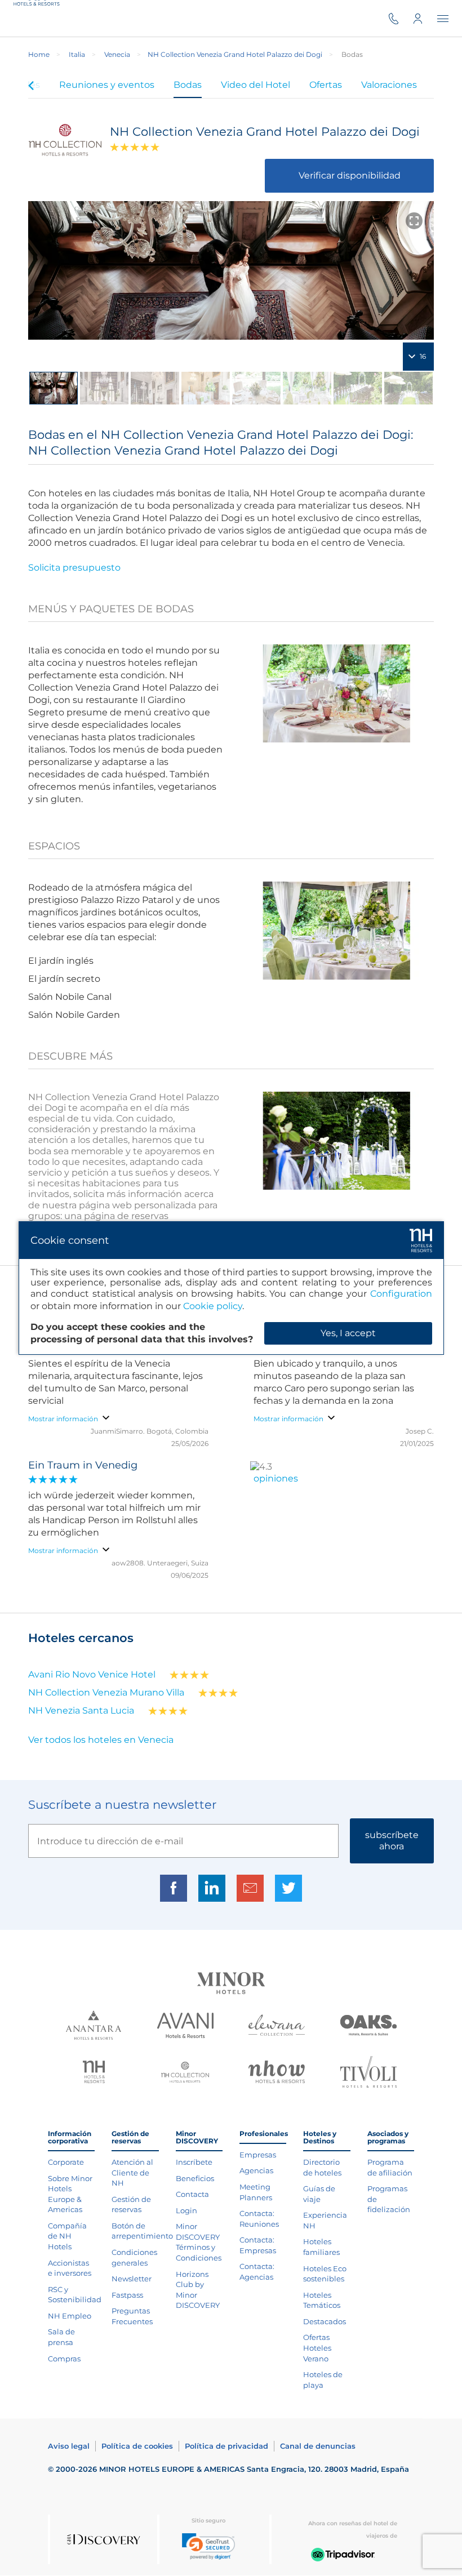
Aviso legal (69, 2446)
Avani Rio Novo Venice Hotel (92, 1674)
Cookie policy (213, 1306)
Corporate (66, 2162)
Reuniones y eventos (107, 85)
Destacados (325, 2321)
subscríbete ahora (392, 1841)
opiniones (276, 1478)
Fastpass (127, 2295)
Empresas (258, 2155)
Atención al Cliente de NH (132, 2172)
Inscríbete (194, 2162)
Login (186, 2210)
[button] (208, 2546)
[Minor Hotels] (231, 1984)
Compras (64, 2359)
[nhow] (277, 2073)
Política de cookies (137, 2446)
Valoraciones (389, 85)
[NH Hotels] (94, 2073)
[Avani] (185, 2027)
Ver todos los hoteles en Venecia (101, 1740)
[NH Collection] (185, 2074)
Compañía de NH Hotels (67, 2236)
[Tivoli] (368, 2073)
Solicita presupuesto (74, 568)
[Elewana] (277, 2026)
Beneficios (195, 2178)
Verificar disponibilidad (350, 175)
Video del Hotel (256, 85)
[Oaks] (368, 2027)
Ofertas (326, 85)
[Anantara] (94, 2026)
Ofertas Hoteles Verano (317, 2348)
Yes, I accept (348, 1333)
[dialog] (231, 1288)
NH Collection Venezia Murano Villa (106, 1692)
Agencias (256, 2170)
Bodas (188, 85)
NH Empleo (70, 2316)
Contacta (192, 2194)
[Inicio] (39, 18)
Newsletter (132, 2279)
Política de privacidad (226, 2446)
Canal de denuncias (318, 2446)
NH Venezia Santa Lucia (81, 1710)
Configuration (401, 1294)
